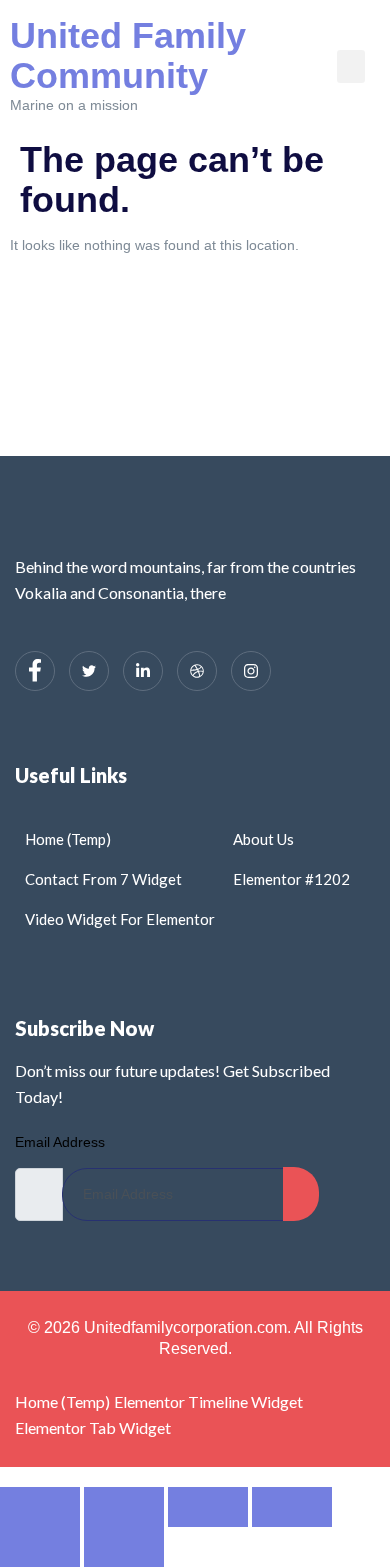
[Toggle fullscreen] (124, 1507)
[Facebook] (35, 671)
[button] (351, 66)
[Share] (208, 1507)
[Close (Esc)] (292, 1507)
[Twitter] (89, 671)
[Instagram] (251, 671)
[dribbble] (197, 671)
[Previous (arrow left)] (40, 1547)
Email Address (60, 1142)
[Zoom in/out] (40, 1507)
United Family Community (128, 55)
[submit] (301, 1194)
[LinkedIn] (143, 671)
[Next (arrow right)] (124, 1547)
